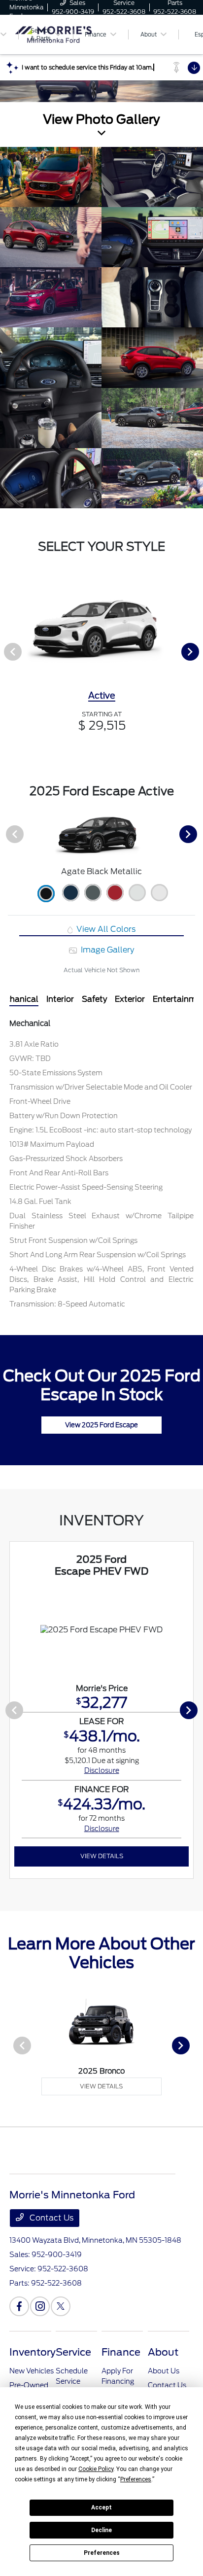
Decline (101, 2530)
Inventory (33, 2352)
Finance (121, 2352)
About (163, 2352)
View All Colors (105, 929)
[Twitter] (61, 2306)
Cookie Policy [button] (96, 2469)
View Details (102, 1856)
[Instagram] (40, 2306)
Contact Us (51, 2218)
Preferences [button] (136, 2479)
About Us (164, 2371)
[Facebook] (19, 2306)
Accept (101, 2507)
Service (73, 2352)
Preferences (102, 2553)
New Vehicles (32, 2371)
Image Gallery (106, 950)
